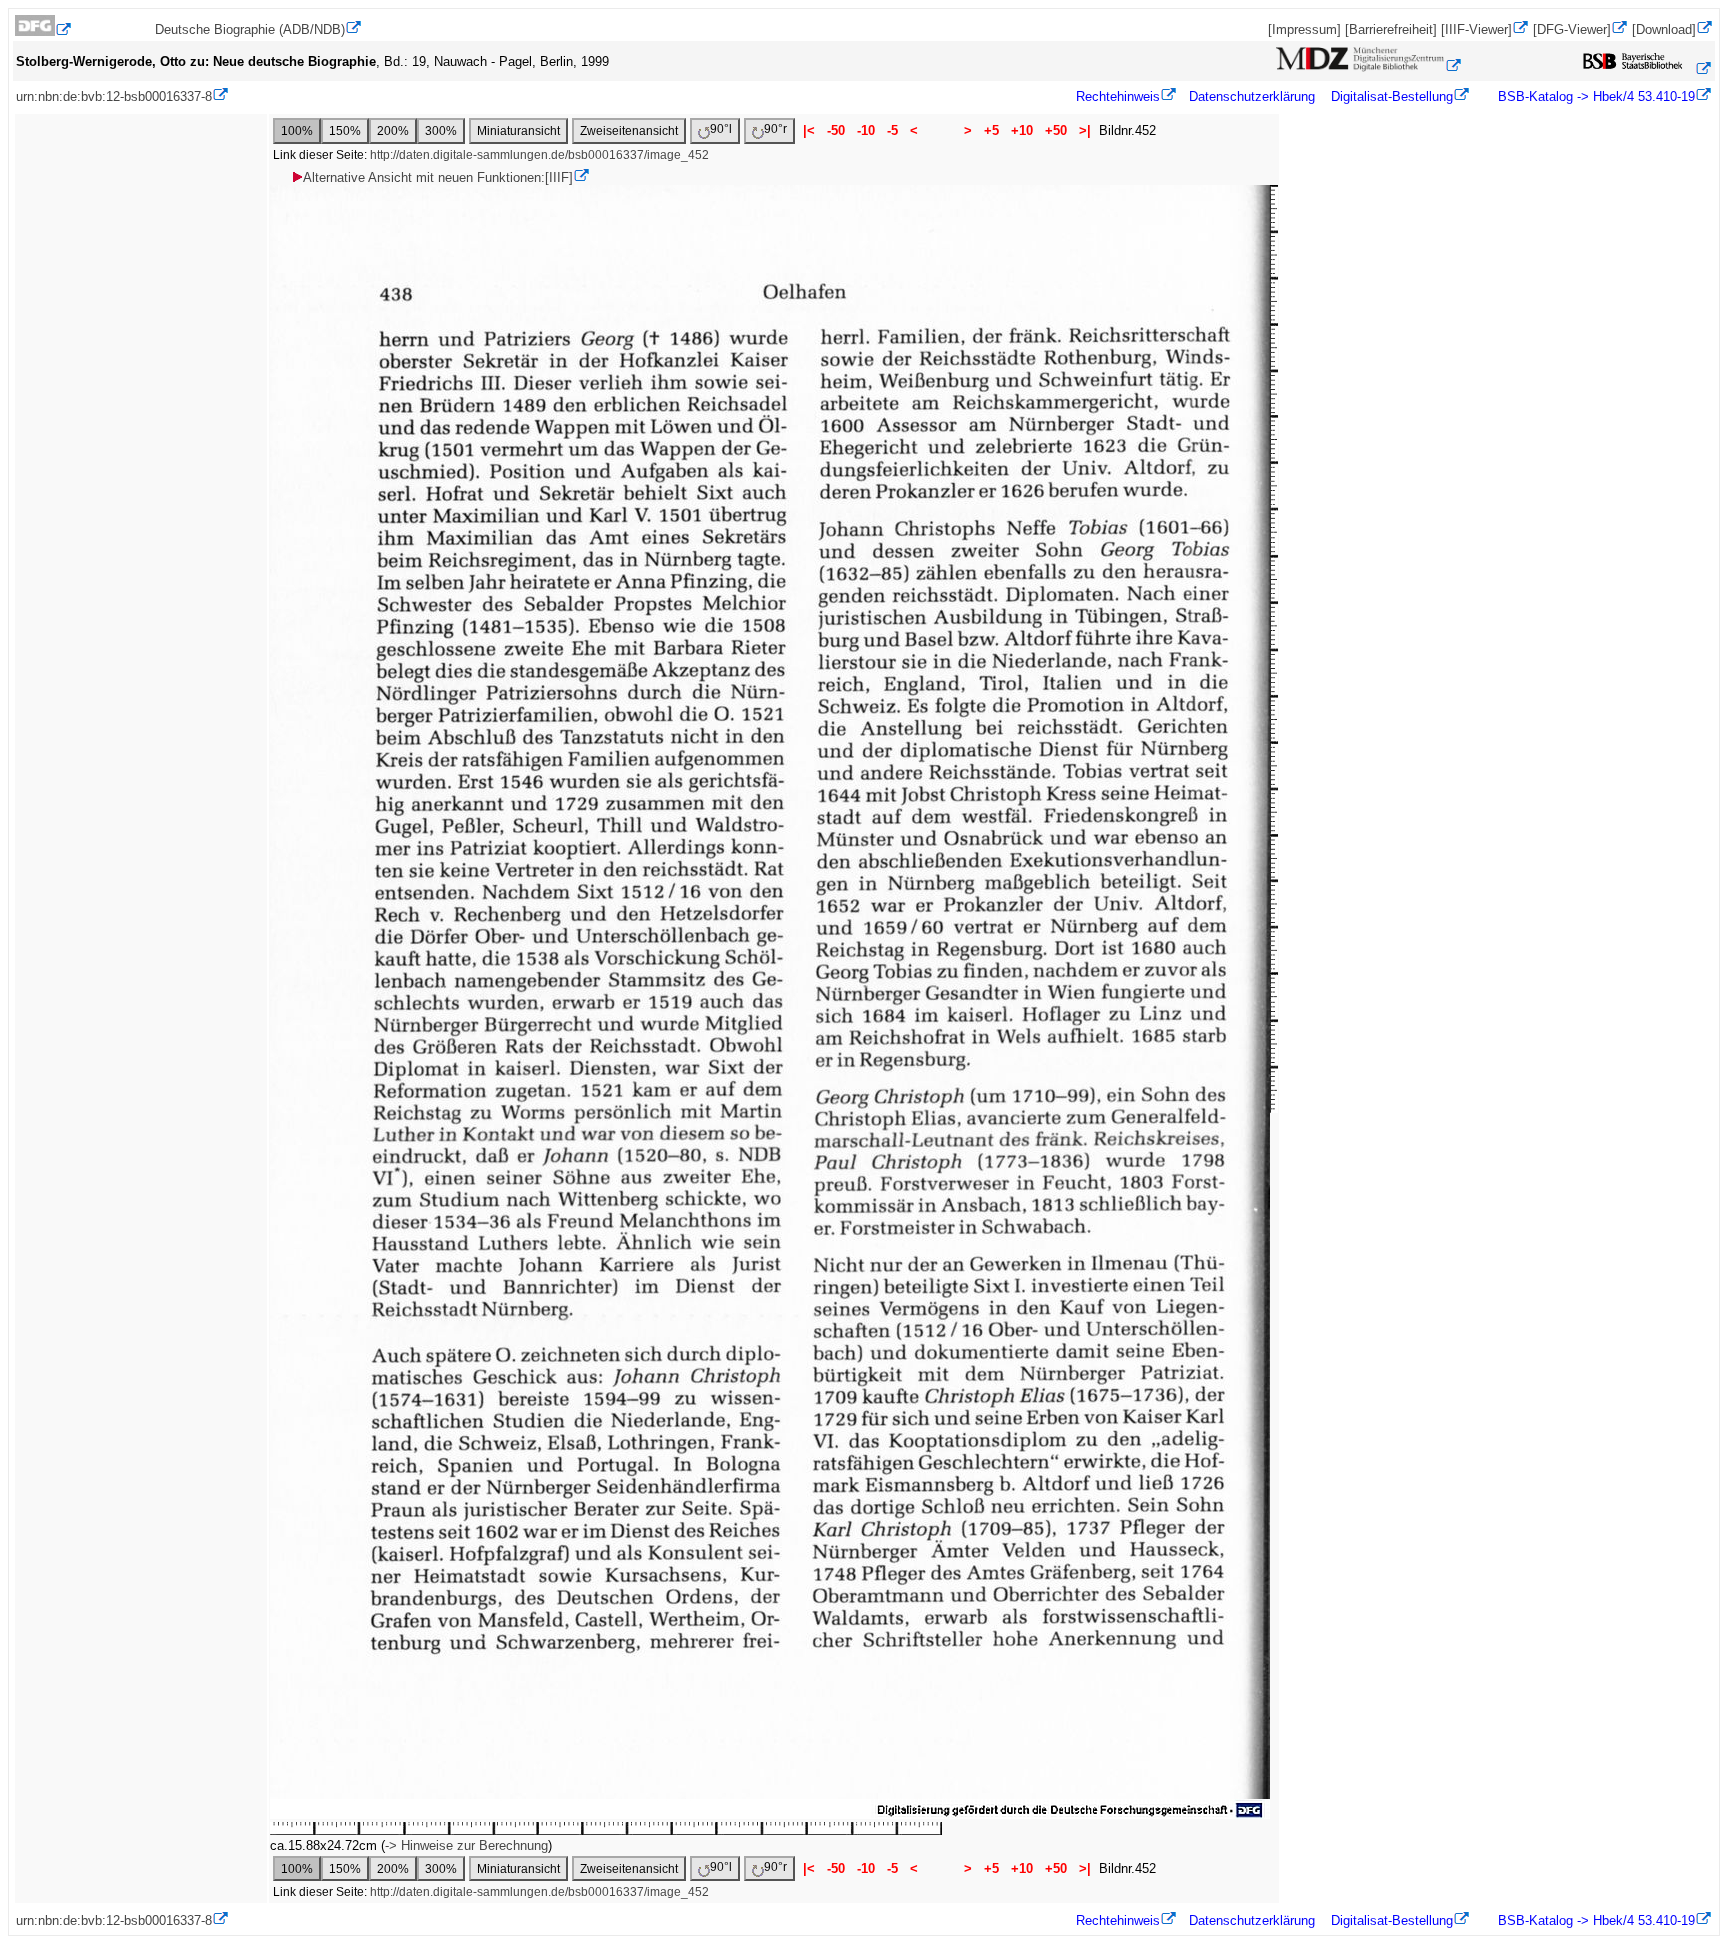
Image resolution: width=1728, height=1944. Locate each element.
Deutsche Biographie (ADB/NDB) (250, 29)
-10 (866, 130)
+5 (991, 130)
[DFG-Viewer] (1572, 29)
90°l (721, 129)
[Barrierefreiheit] (1391, 29)
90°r (775, 129)
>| (1085, 130)
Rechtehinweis (1118, 96)
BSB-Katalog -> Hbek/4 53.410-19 (1594, 96)
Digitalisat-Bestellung (1392, 96)
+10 (1022, 130)
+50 (1056, 130)
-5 (892, 130)
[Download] (1664, 29)
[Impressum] (1304, 29)
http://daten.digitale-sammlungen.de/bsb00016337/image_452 (539, 155)
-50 (836, 130)
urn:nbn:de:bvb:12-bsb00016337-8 (114, 96)
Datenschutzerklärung (1252, 96)
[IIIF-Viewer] (1476, 29)
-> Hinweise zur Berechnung (466, 1845)
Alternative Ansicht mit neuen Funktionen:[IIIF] (438, 177)
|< (809, 130)
